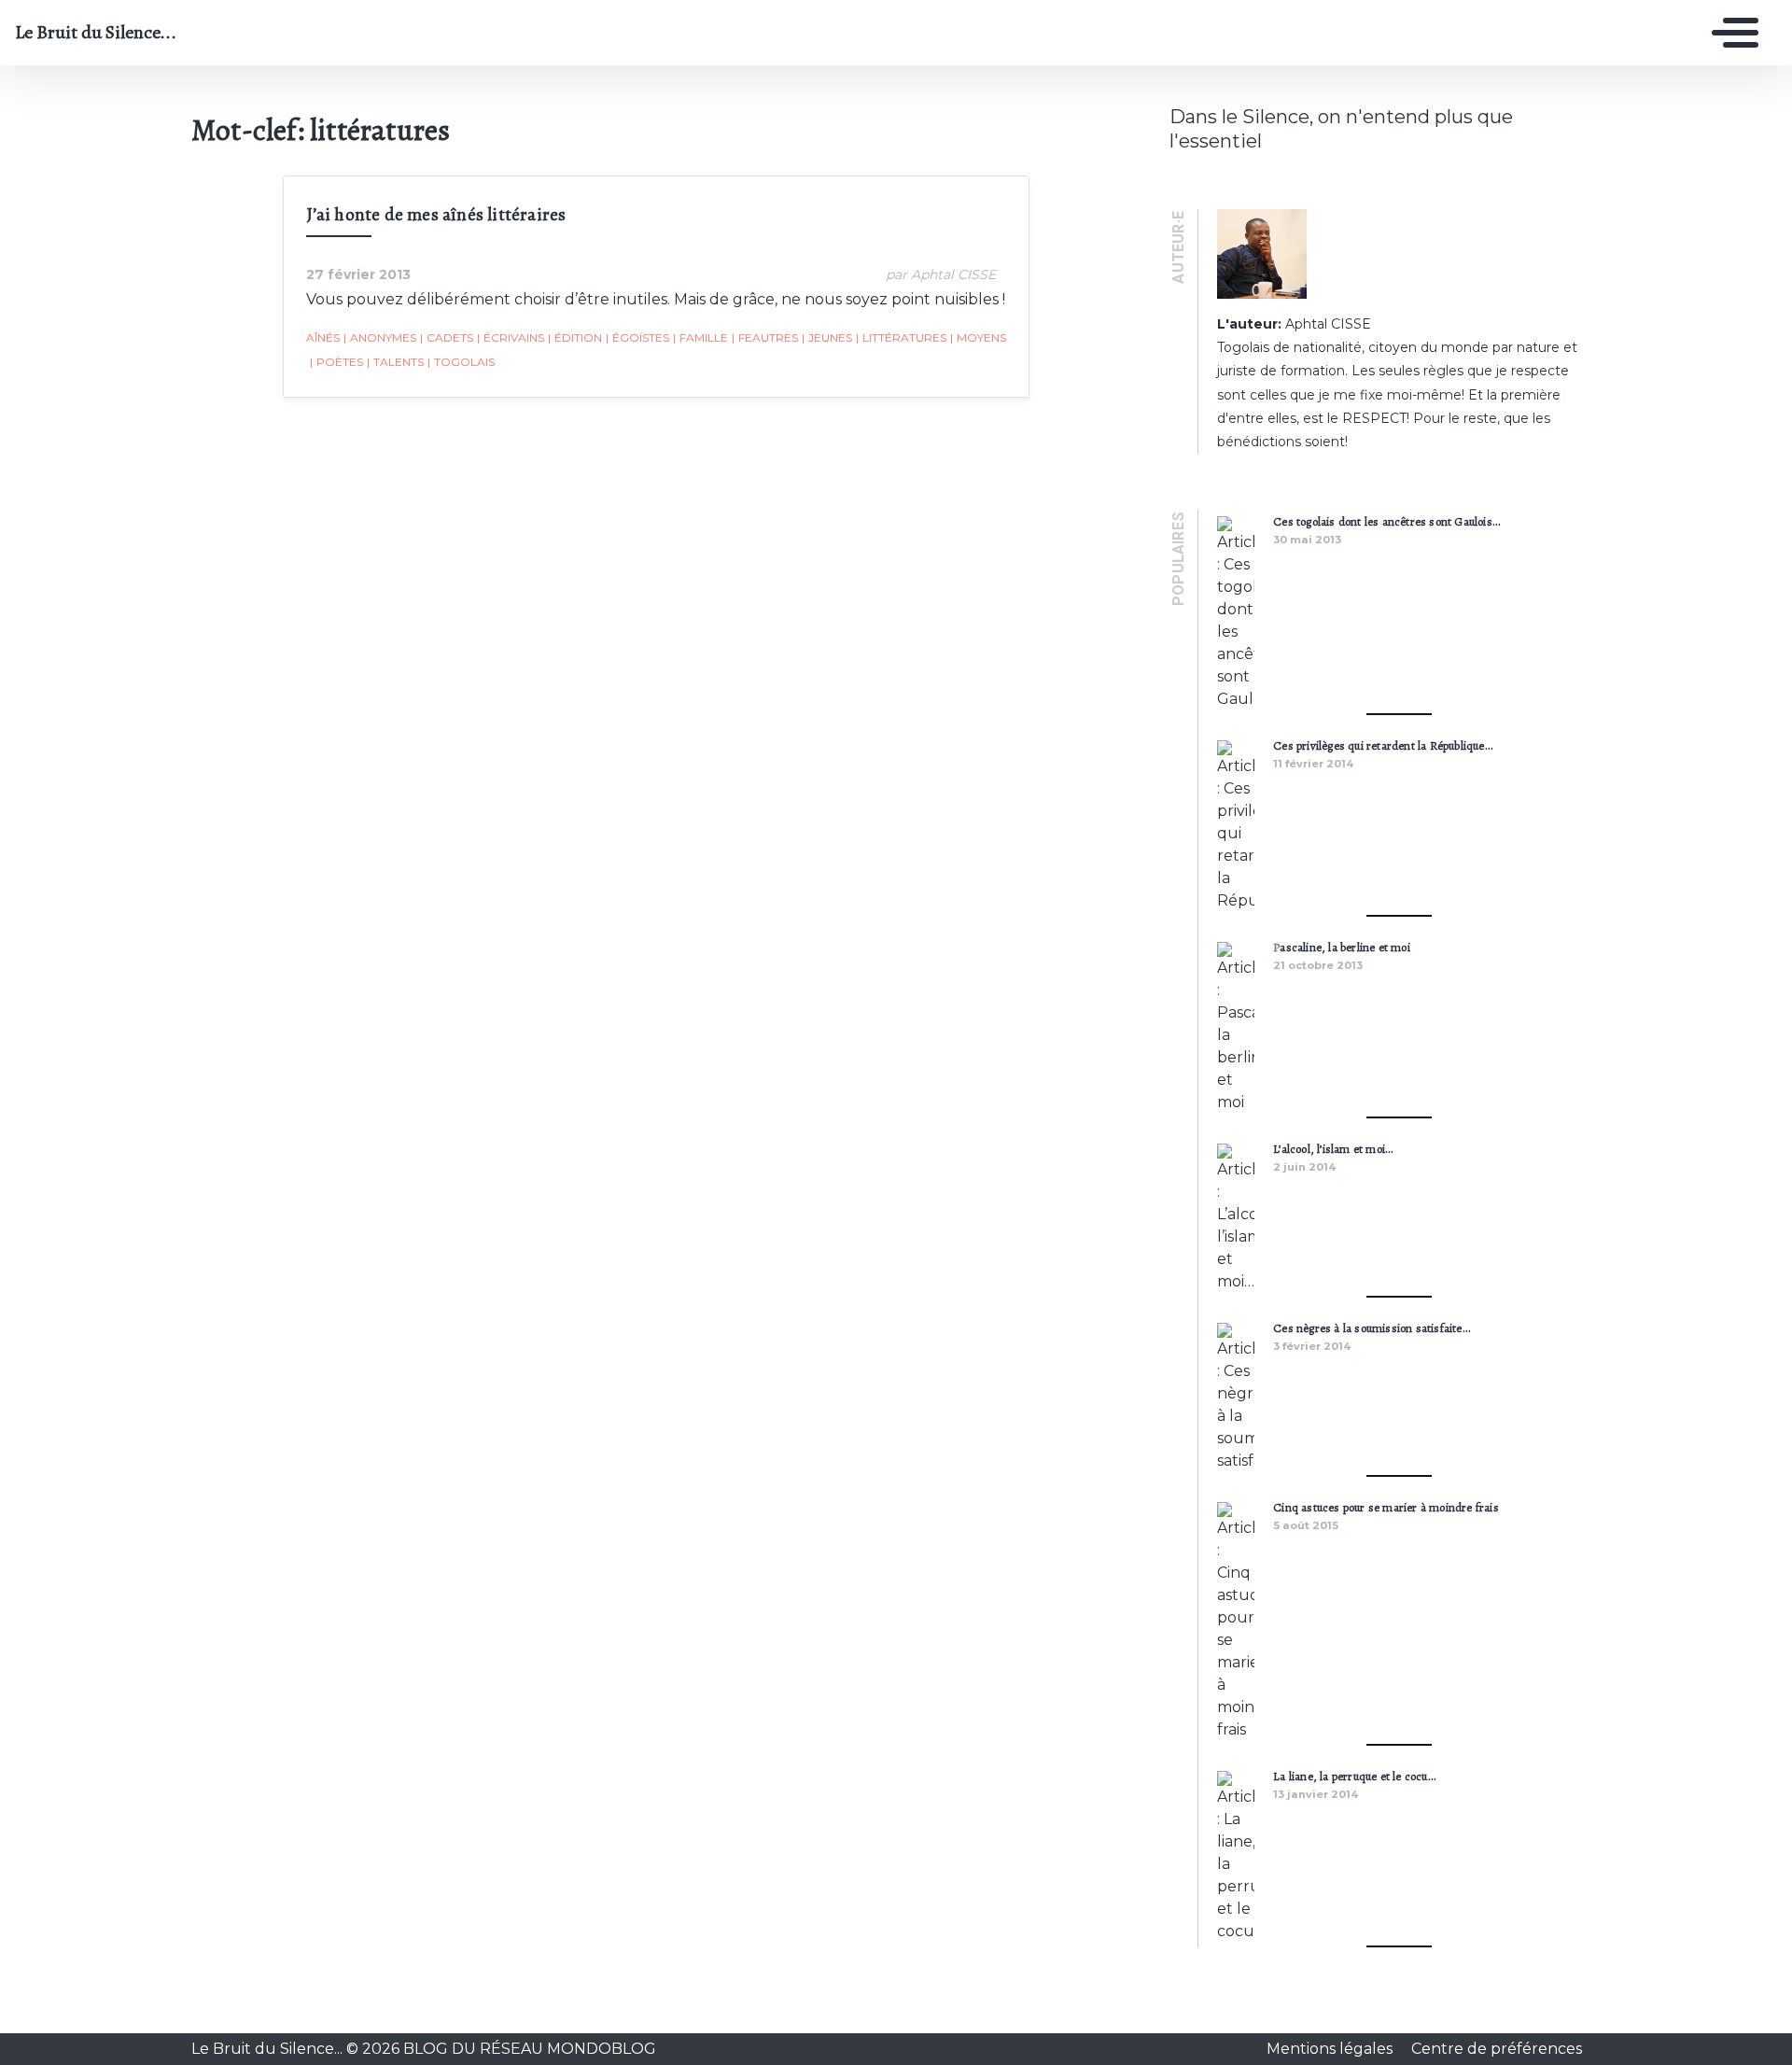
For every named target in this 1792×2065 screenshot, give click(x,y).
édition (575, 337)
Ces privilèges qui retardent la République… (1383, 745)
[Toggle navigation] (1730, 33)
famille (700, 337)
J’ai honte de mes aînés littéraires (436, 214)
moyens (978, 337)
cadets (447, 337)
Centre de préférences (1497, 2049)
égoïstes (637, 337)
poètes (336, 362)
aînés (323, 337)
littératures (901, 337)
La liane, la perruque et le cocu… (1354, 1776)
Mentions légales (1331, 2049)
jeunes (827, 337)
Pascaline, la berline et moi (1342, 947)
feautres (765, 337)
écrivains (511, 337)
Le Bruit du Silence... (96, 33)
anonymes (380, 337)
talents (395, 362)
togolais (461, 362)
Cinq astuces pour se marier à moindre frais (1386, 1507)
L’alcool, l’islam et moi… (1333, 1149)
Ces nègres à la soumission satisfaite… (1372, 1328)
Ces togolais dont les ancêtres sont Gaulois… (1386, 521)
